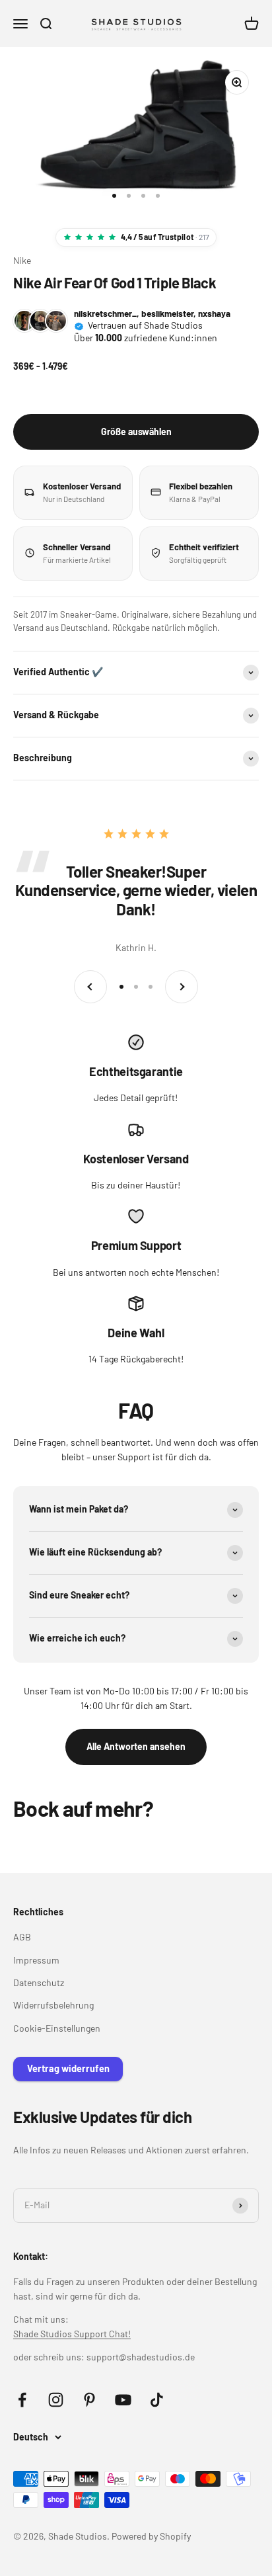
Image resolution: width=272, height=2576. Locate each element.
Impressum (36, 1960)
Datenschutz (39, 1982)
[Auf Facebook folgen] (22, 2400)
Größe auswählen (136, 432)
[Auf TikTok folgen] (157, 2400)
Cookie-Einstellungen (57, 2028)
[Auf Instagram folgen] (56, 2400)
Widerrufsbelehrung (53, 2005)
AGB (22, 1937)
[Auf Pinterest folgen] (89, 2400)
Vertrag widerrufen (68, 2068)
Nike (22, 260)
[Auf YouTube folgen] (123, 2400)
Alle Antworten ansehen (136, 1746)
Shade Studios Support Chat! (72, 2334)
